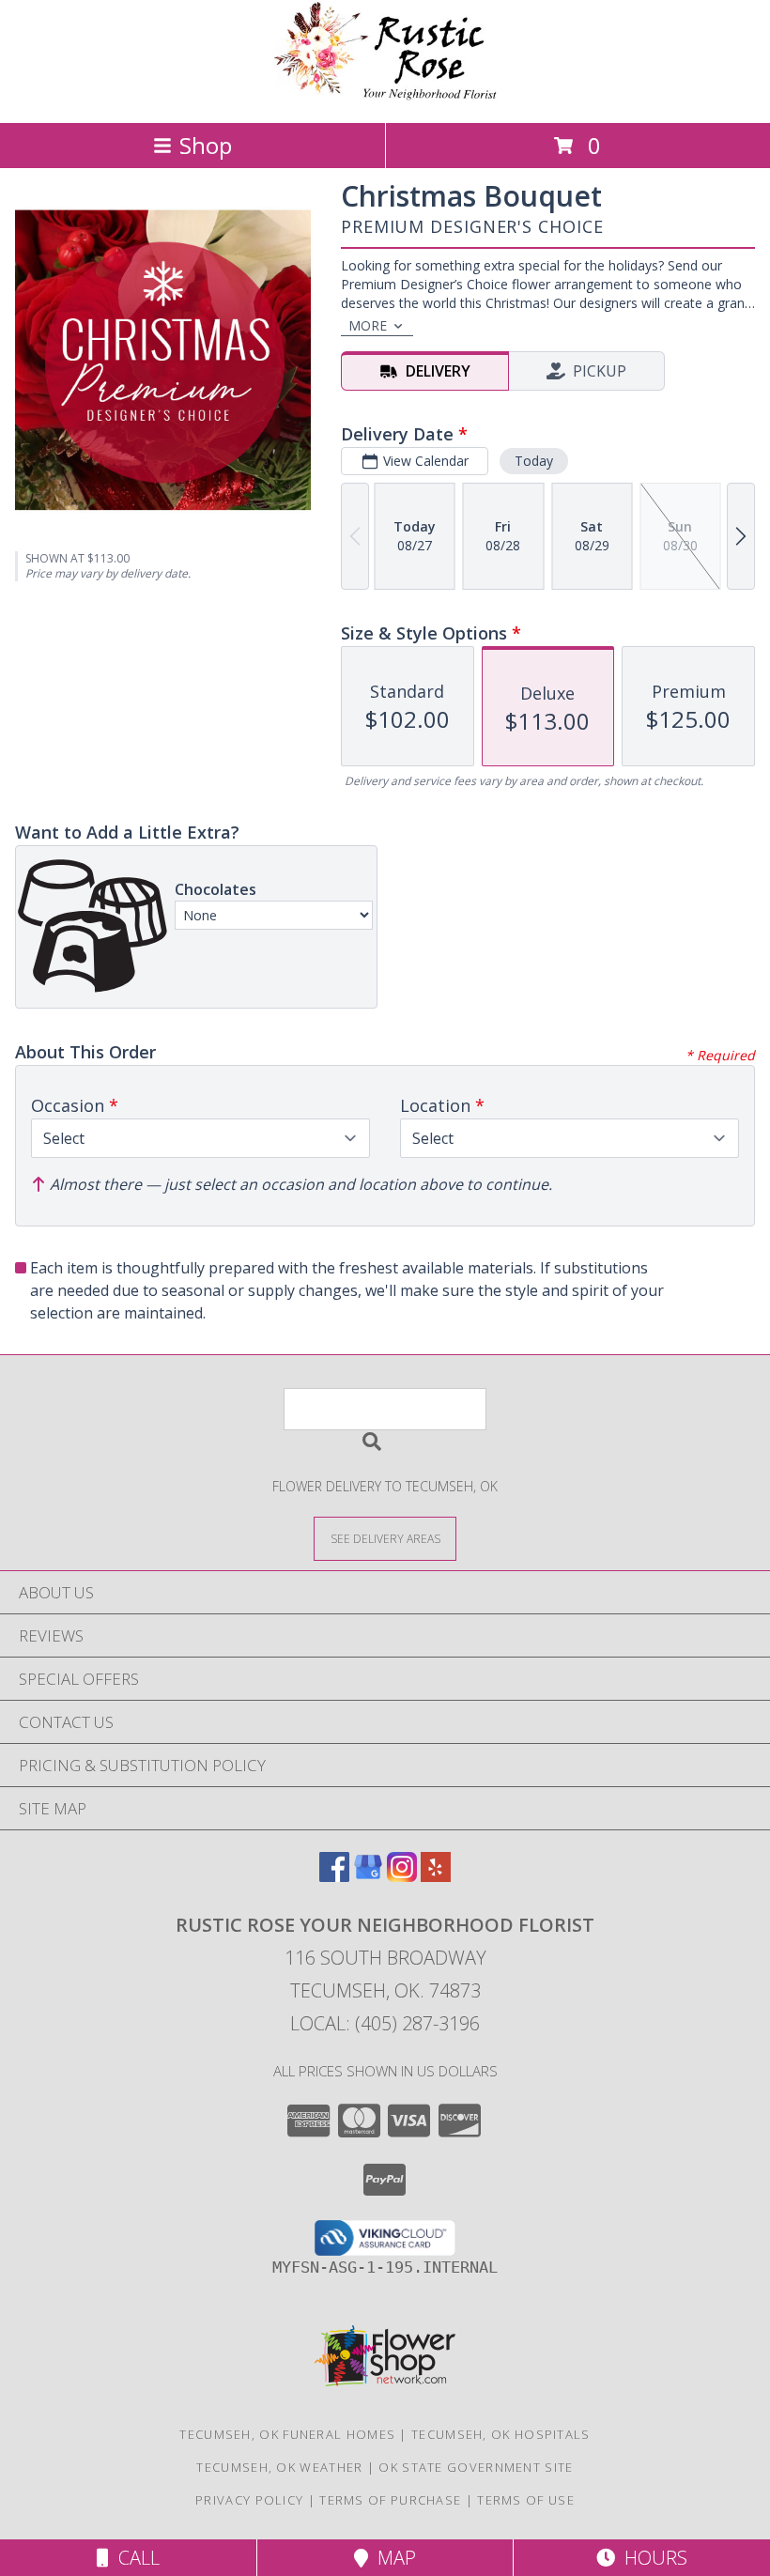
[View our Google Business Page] (368, 1876)
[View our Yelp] (436, 1876)
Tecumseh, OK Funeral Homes (287, 2434)
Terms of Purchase (390, 2500)
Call (134, 2558)
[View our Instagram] (402, 1876)
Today (534, 461)
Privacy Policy (249, 2500)
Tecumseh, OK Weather (279, 2467)
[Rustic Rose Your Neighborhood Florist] (385, 95)
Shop (206, 145)
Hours (651, 2558)
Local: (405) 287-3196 (385, 2023)
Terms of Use (526, 2500)
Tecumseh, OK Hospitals (501, 2434)
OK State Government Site (476, 2467)
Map (392, 2558)
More (368, 325)
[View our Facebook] (334, 1876)
